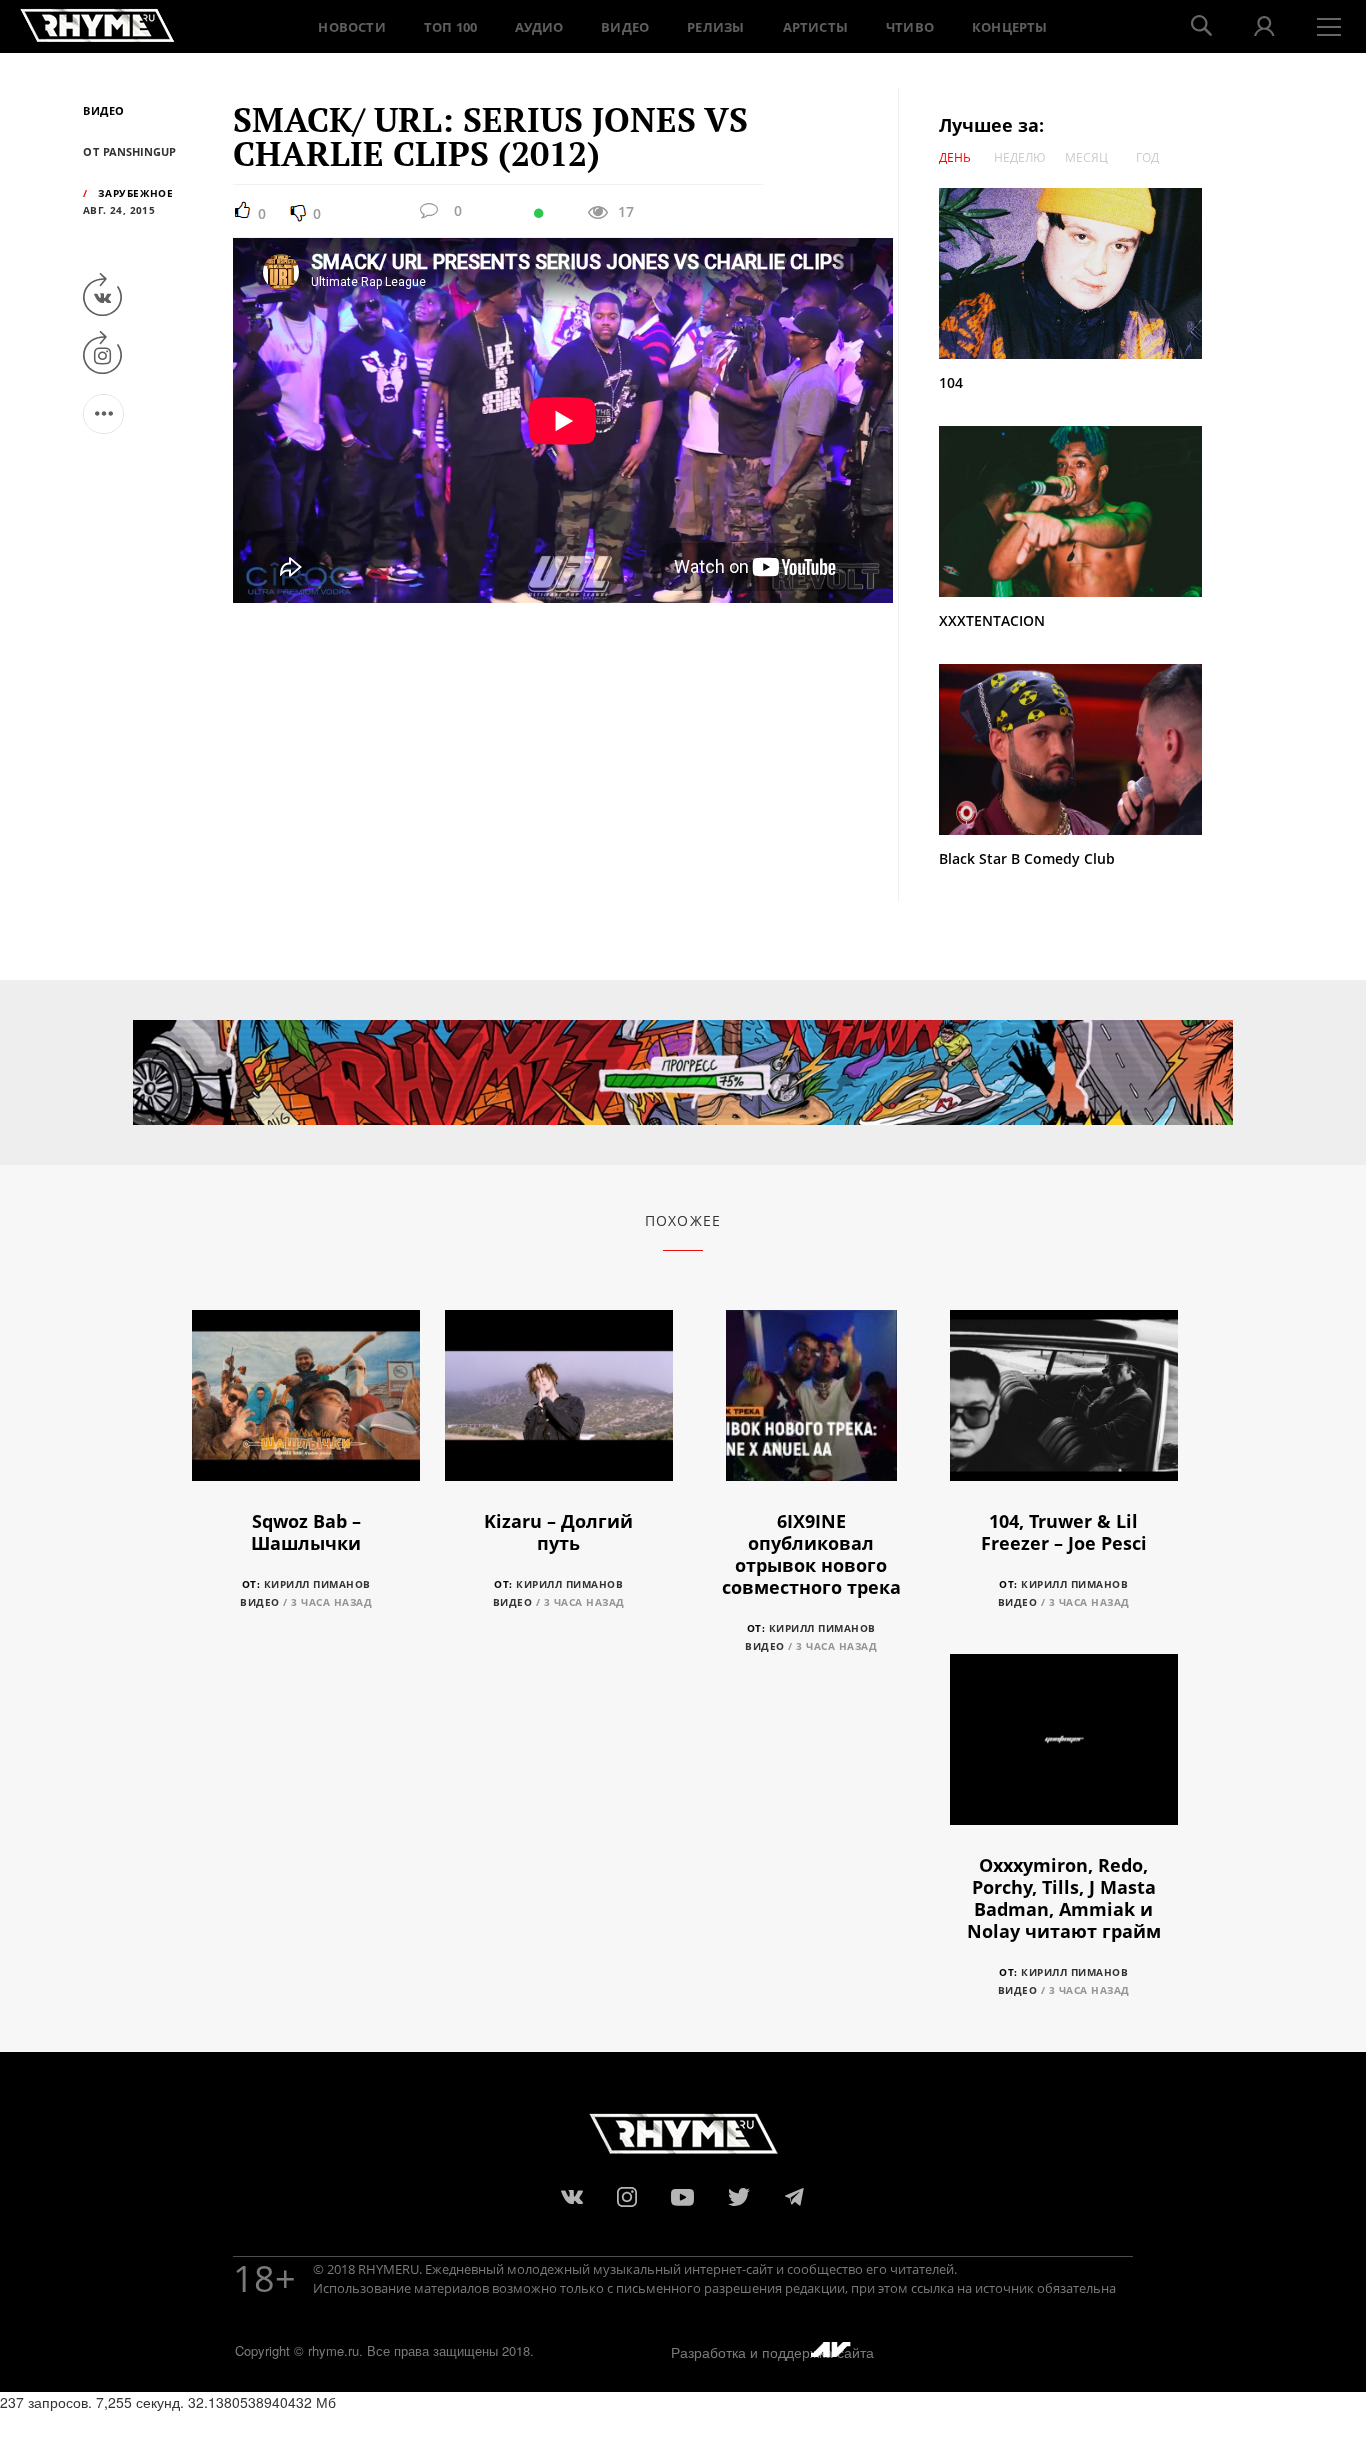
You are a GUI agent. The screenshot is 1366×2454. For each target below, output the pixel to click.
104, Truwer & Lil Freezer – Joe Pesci (1064, 1532)
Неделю (1020, 157)
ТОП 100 (450, 27)
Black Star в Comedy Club (1027, 858)
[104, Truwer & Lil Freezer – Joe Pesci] (1064, 1406)
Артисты (815, 27)
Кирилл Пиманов (317, 1584)
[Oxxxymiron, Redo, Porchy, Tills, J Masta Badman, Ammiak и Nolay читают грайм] (1064, 1750)
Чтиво (910, 27)
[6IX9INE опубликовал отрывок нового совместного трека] (811, 1406)
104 (951, 382)
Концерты (1010, 27)
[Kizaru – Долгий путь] (559, 1406)
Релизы (715, 27)
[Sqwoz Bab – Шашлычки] (306, 1406)
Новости (351, 27)
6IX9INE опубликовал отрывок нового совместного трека (811, 1554)
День (955, 157)
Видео (625, 27)
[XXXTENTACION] (1080, 511)
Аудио (539, 27)
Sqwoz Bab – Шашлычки (306, 1532)
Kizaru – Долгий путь (558, 1532)
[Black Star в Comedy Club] (1070, 747)
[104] (1080, 273)
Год (1147, 157)
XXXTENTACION (992, 620)
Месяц (1086, 157)
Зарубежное (135, 193)
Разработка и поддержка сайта (772, 2352)
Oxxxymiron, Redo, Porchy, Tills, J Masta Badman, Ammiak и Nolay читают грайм (1064, 1898)
